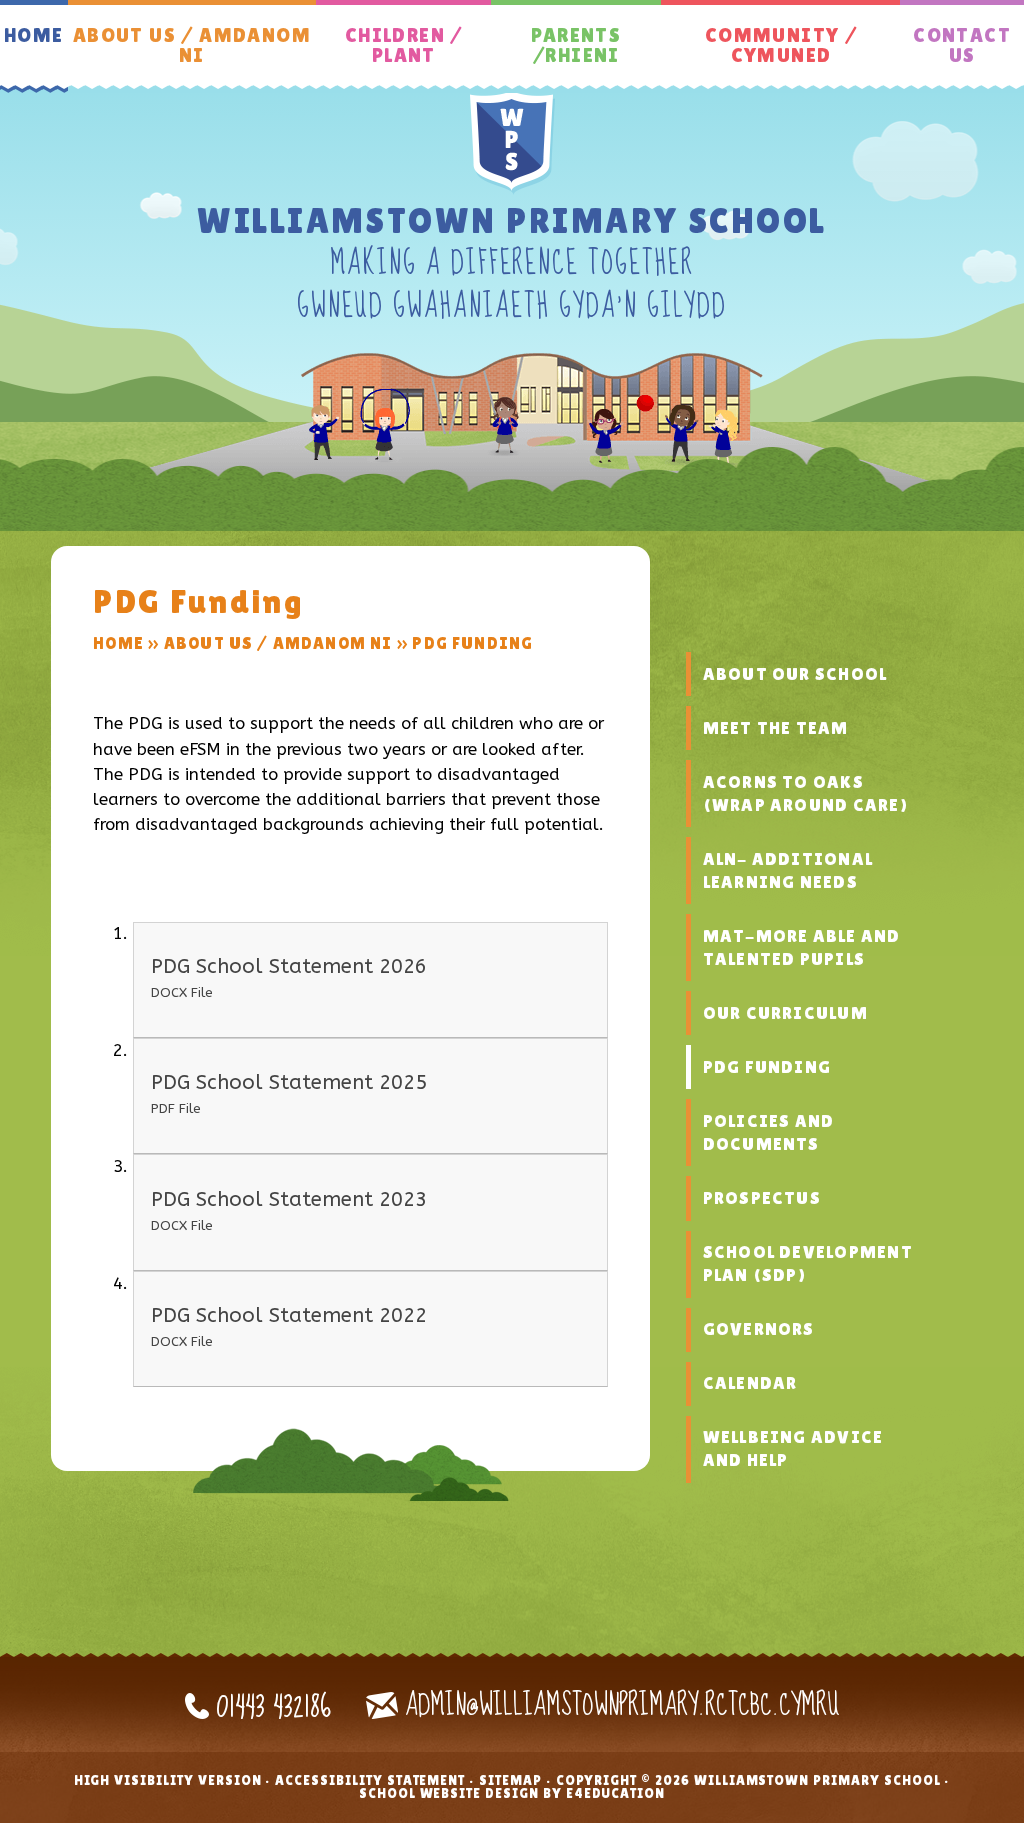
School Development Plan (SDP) (808, 1263)
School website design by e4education (512, 1793)
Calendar (750, 1383)
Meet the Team (776, 728)
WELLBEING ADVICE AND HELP (793, 1448)
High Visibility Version (168, 1780)
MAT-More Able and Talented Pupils (802, 947)
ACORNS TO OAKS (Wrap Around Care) (805, 793)
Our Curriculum (785, 1013)
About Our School (795, 674)
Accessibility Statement (370, 1780)
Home (118, 643)
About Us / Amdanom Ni (278, 643)
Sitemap (510, 1780)
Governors (759, 1329)
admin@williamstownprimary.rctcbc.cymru (622, 1705)
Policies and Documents (769, 1132)
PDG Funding (472, 643)
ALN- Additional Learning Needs (788, 870)
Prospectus (762, 1198)
